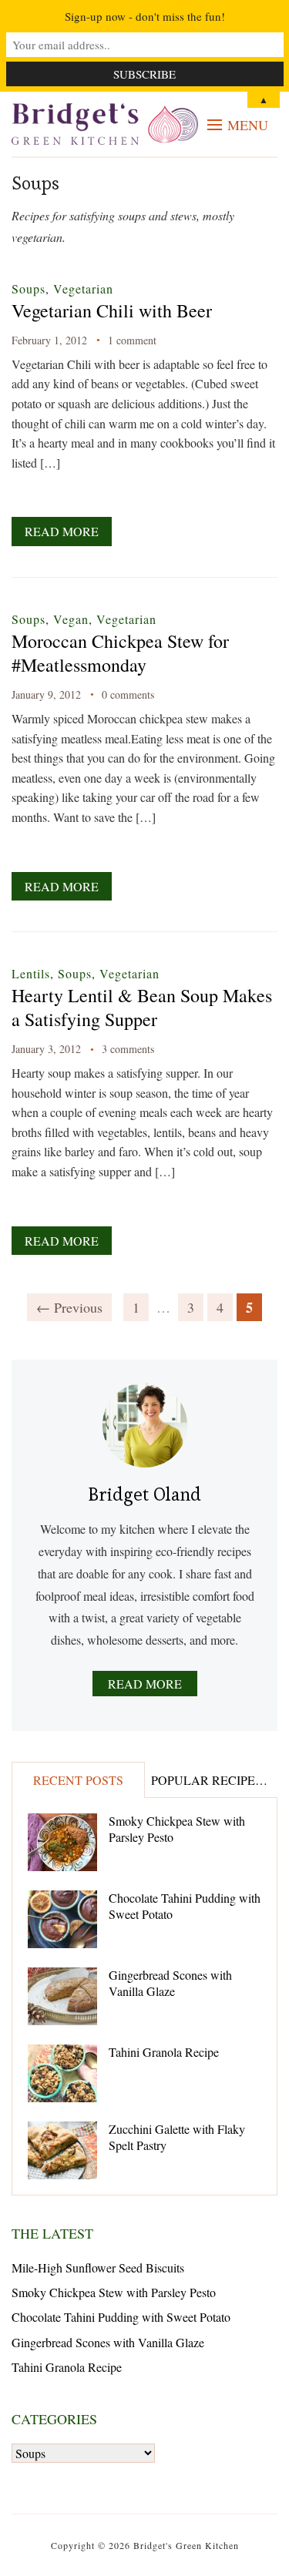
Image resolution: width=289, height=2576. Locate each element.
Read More (62, 531)
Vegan (71, 619)
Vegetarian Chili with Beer (112, 310)
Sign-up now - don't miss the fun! (145, 16)
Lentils (31, 973)
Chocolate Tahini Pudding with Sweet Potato (185, 1906)
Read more (145, 1684)
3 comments (128, 1049)
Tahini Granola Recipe (164, 2052)
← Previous (69, 1307)
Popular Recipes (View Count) (214, 1780)
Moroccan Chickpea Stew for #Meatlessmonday (120, 653)
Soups (29, 288)
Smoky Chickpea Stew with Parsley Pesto (177, 1829)
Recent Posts (78, 1780)
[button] (238, 125)
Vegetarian (83, 288)
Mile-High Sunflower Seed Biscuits (98, 2267)
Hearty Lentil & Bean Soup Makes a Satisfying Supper (142, 1007)
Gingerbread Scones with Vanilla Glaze (170, 1983)
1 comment (132, 340)
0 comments (128, 694)
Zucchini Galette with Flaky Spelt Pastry (177, 2137)
